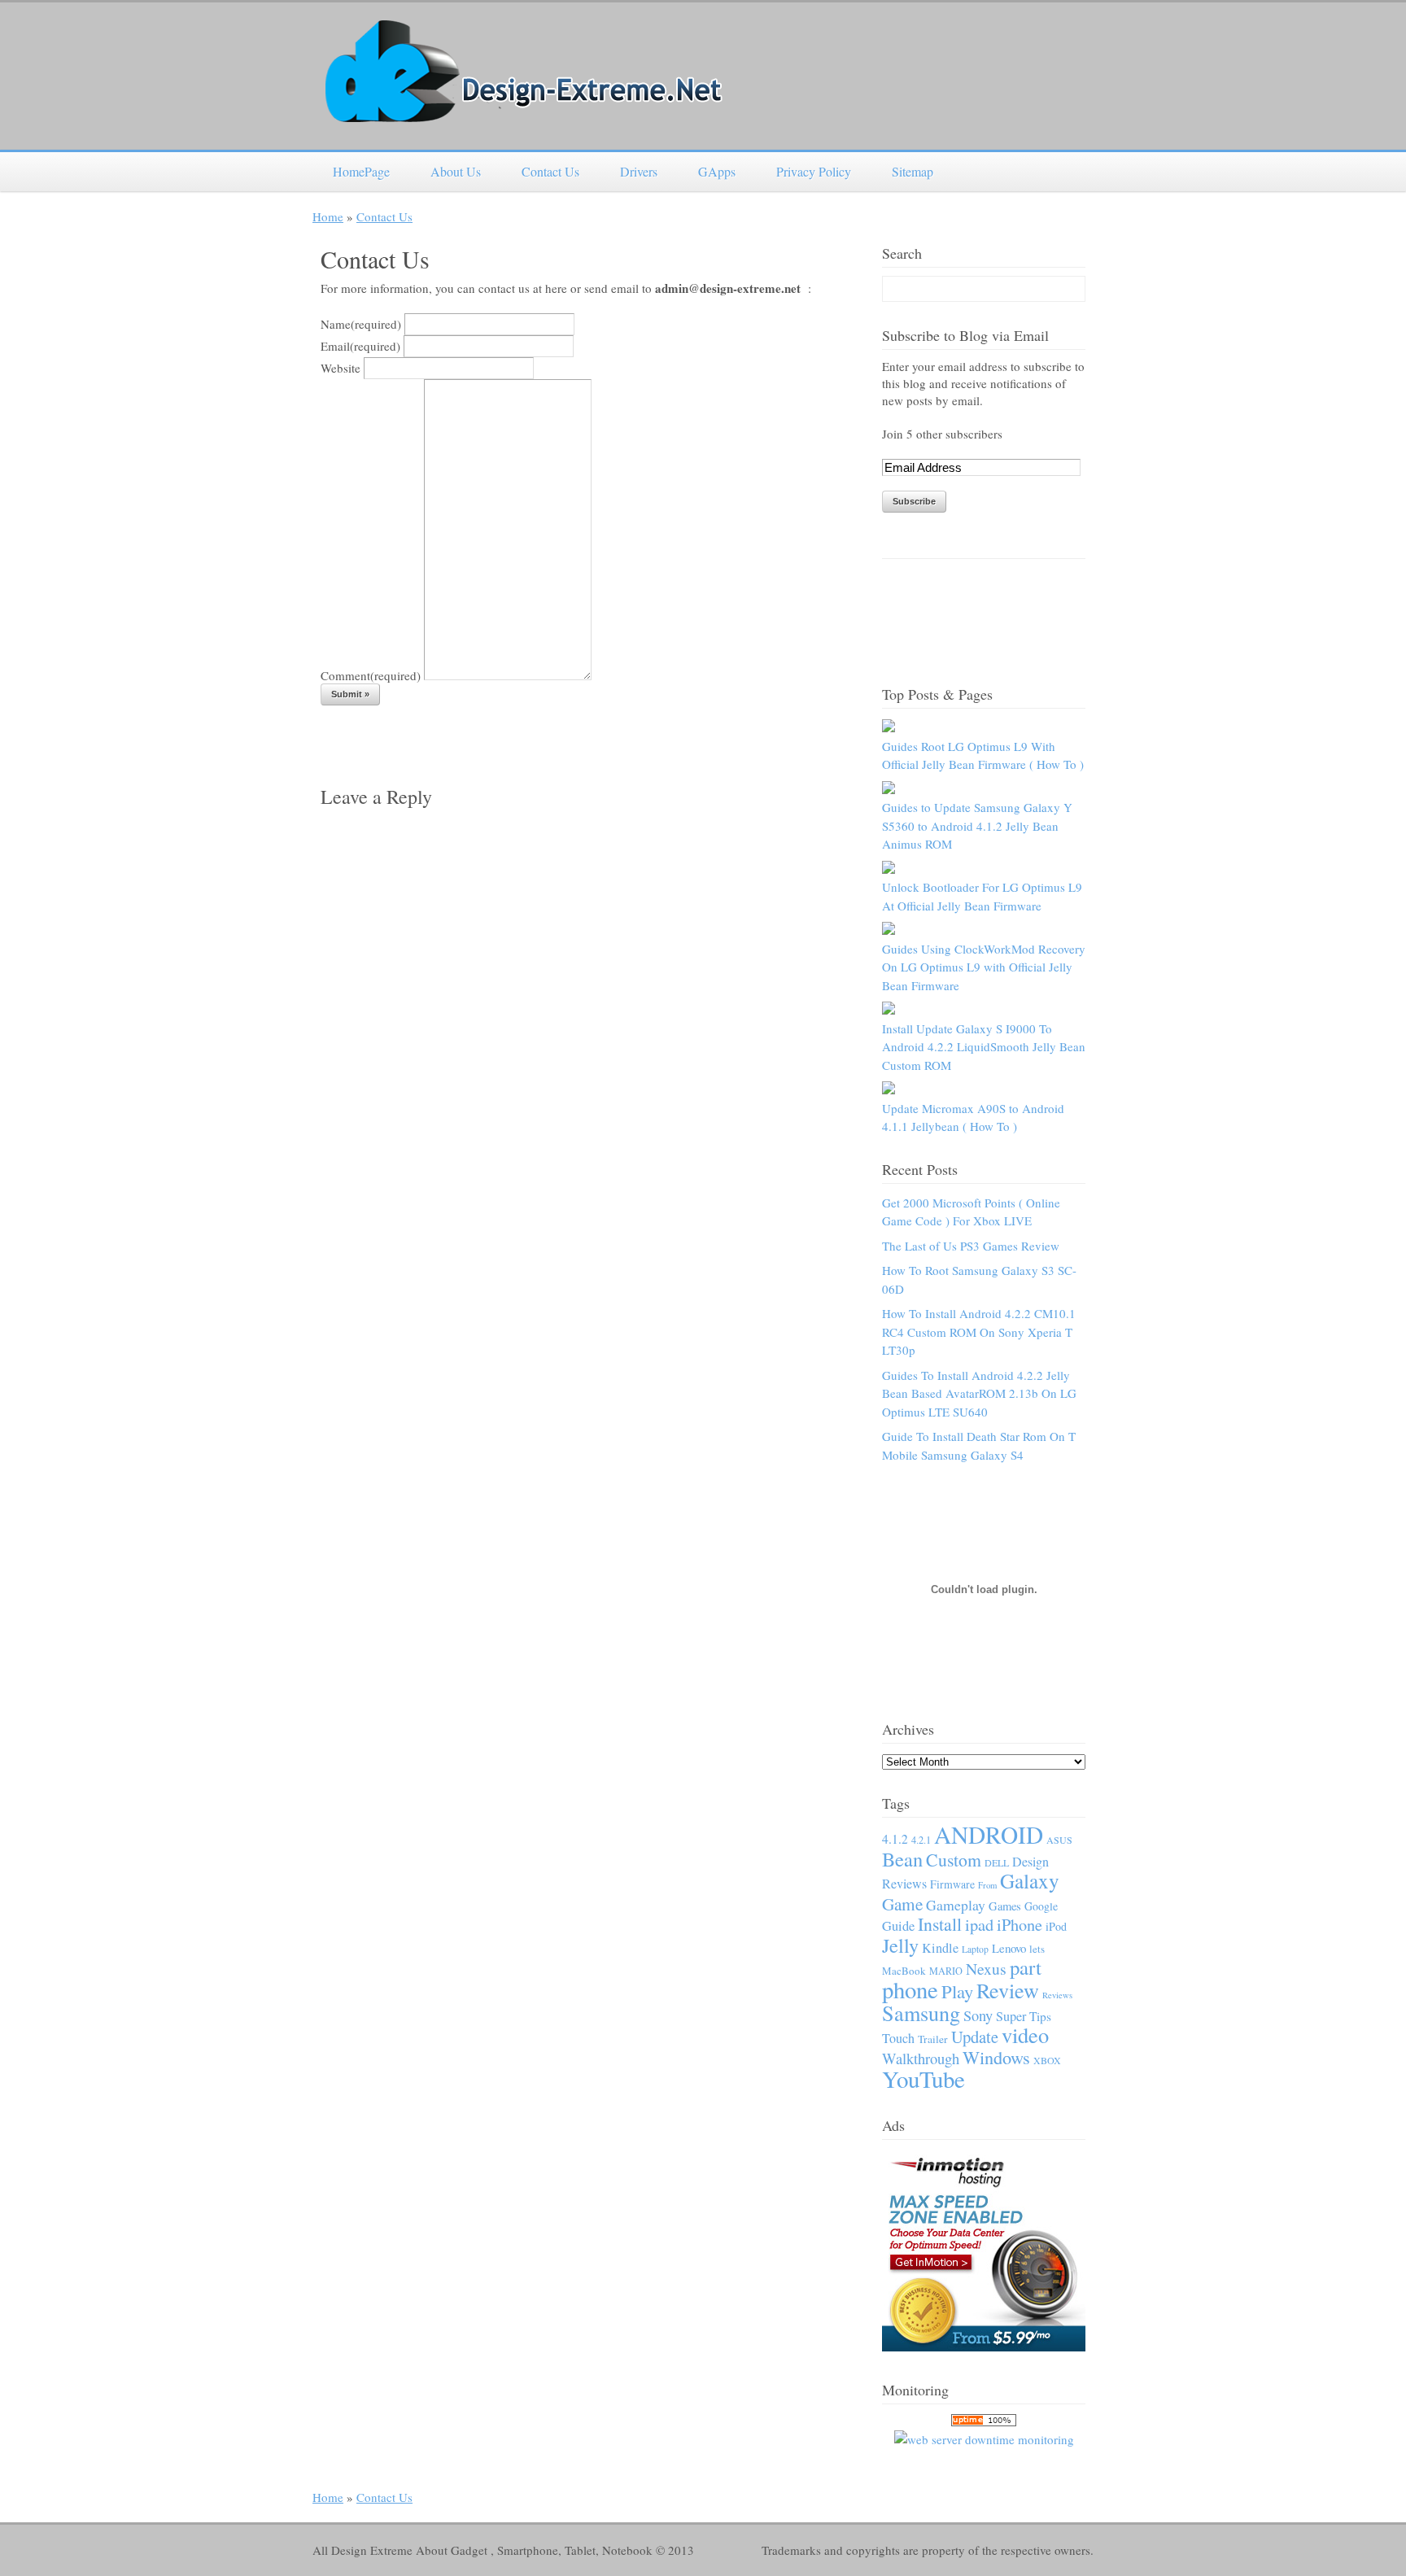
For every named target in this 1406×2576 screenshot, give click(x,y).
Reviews (1057, 1995)
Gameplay (956, 1905)
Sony (978, 2015)
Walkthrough (921, 2058)
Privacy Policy (814, 171)
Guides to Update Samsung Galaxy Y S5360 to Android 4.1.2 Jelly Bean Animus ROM (977, 825)
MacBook (904, 1971)
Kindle (940, 1948)
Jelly (900, 1945)
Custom (954, 1860)
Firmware (952, 1884)
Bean (902, 1859)
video (1025, 2035)
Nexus (986, 1969)
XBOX (1047, 2060)
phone (910, 1989)
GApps (717, 171)
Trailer (933, 2039)
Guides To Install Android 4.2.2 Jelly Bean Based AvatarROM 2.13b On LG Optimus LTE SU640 (979, 1393)
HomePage (361, 171)
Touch (898, 2038)
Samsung (921, 2013)
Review (1008, 1990)
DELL (997, 1862)
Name (361, 324)
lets (1037, 1949)
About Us (456, 171)
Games (1005, 1906)
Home (328, 216)
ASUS (1059, 1840)
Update (975, 2037)
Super (1011, 2016)
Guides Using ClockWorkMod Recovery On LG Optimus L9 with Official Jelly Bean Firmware (984, 967)
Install (940, 1924)
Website (341, 368)
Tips (1040, 2016)
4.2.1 (921, 1840)
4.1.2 (895, 1839)
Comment (371, 675)
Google (1041, 1906)
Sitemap (913, 171)
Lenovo (1009, 1948)
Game (902, 1904)
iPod (1056, 1926)
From (987, 1885)
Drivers (639, 171)
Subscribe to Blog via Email (965, 335)
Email (360, 346)
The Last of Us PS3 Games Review (971, 1246)
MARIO (946, 1971)
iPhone (1020, 1925)
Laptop (975, 1949)
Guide (898, 1926)
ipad (979, 1925)
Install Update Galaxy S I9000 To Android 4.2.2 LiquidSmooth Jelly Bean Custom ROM (984, 1047)
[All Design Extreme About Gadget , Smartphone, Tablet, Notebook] (524, 114)
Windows (996, 2057)
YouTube (924, 2078)
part (1026, 1967)
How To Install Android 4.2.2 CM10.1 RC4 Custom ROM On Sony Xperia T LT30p (979, 1332)
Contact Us (550, 171)
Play (957, 1991)
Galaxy (1030, 1880)
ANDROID (989, 1834)
